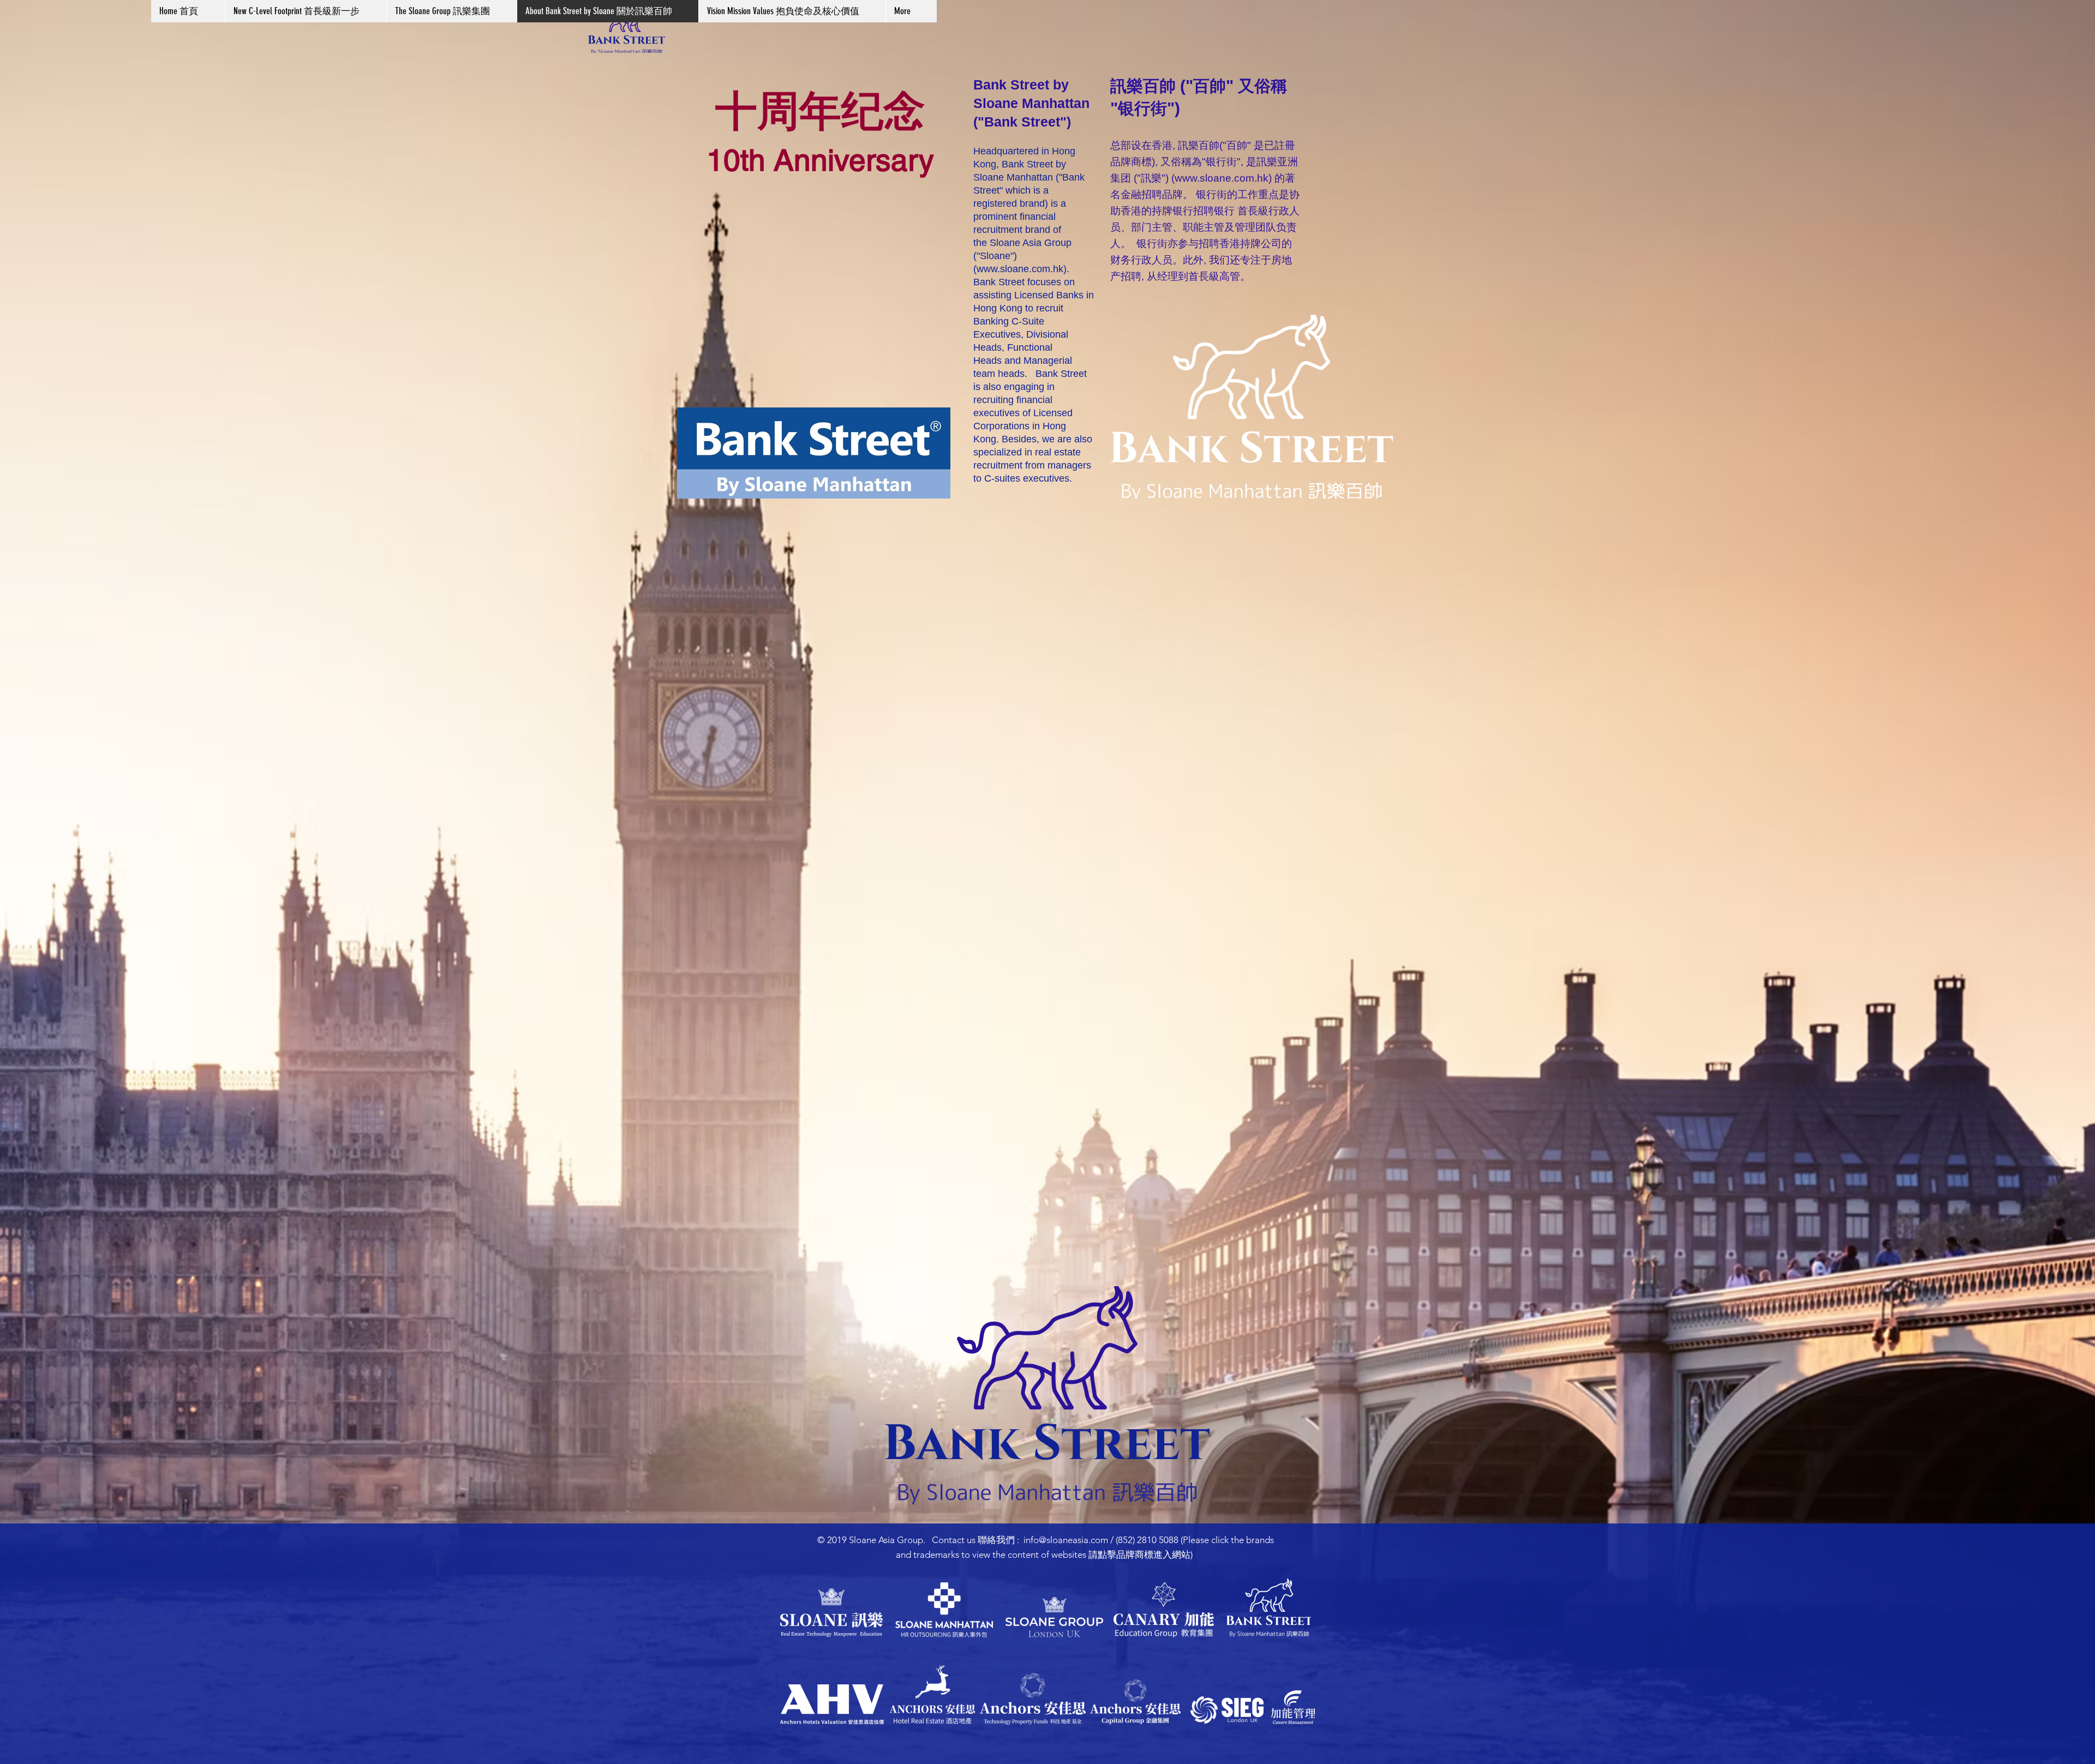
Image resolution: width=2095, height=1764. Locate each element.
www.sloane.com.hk (1020, 269)
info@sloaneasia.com (1066, 1540)
